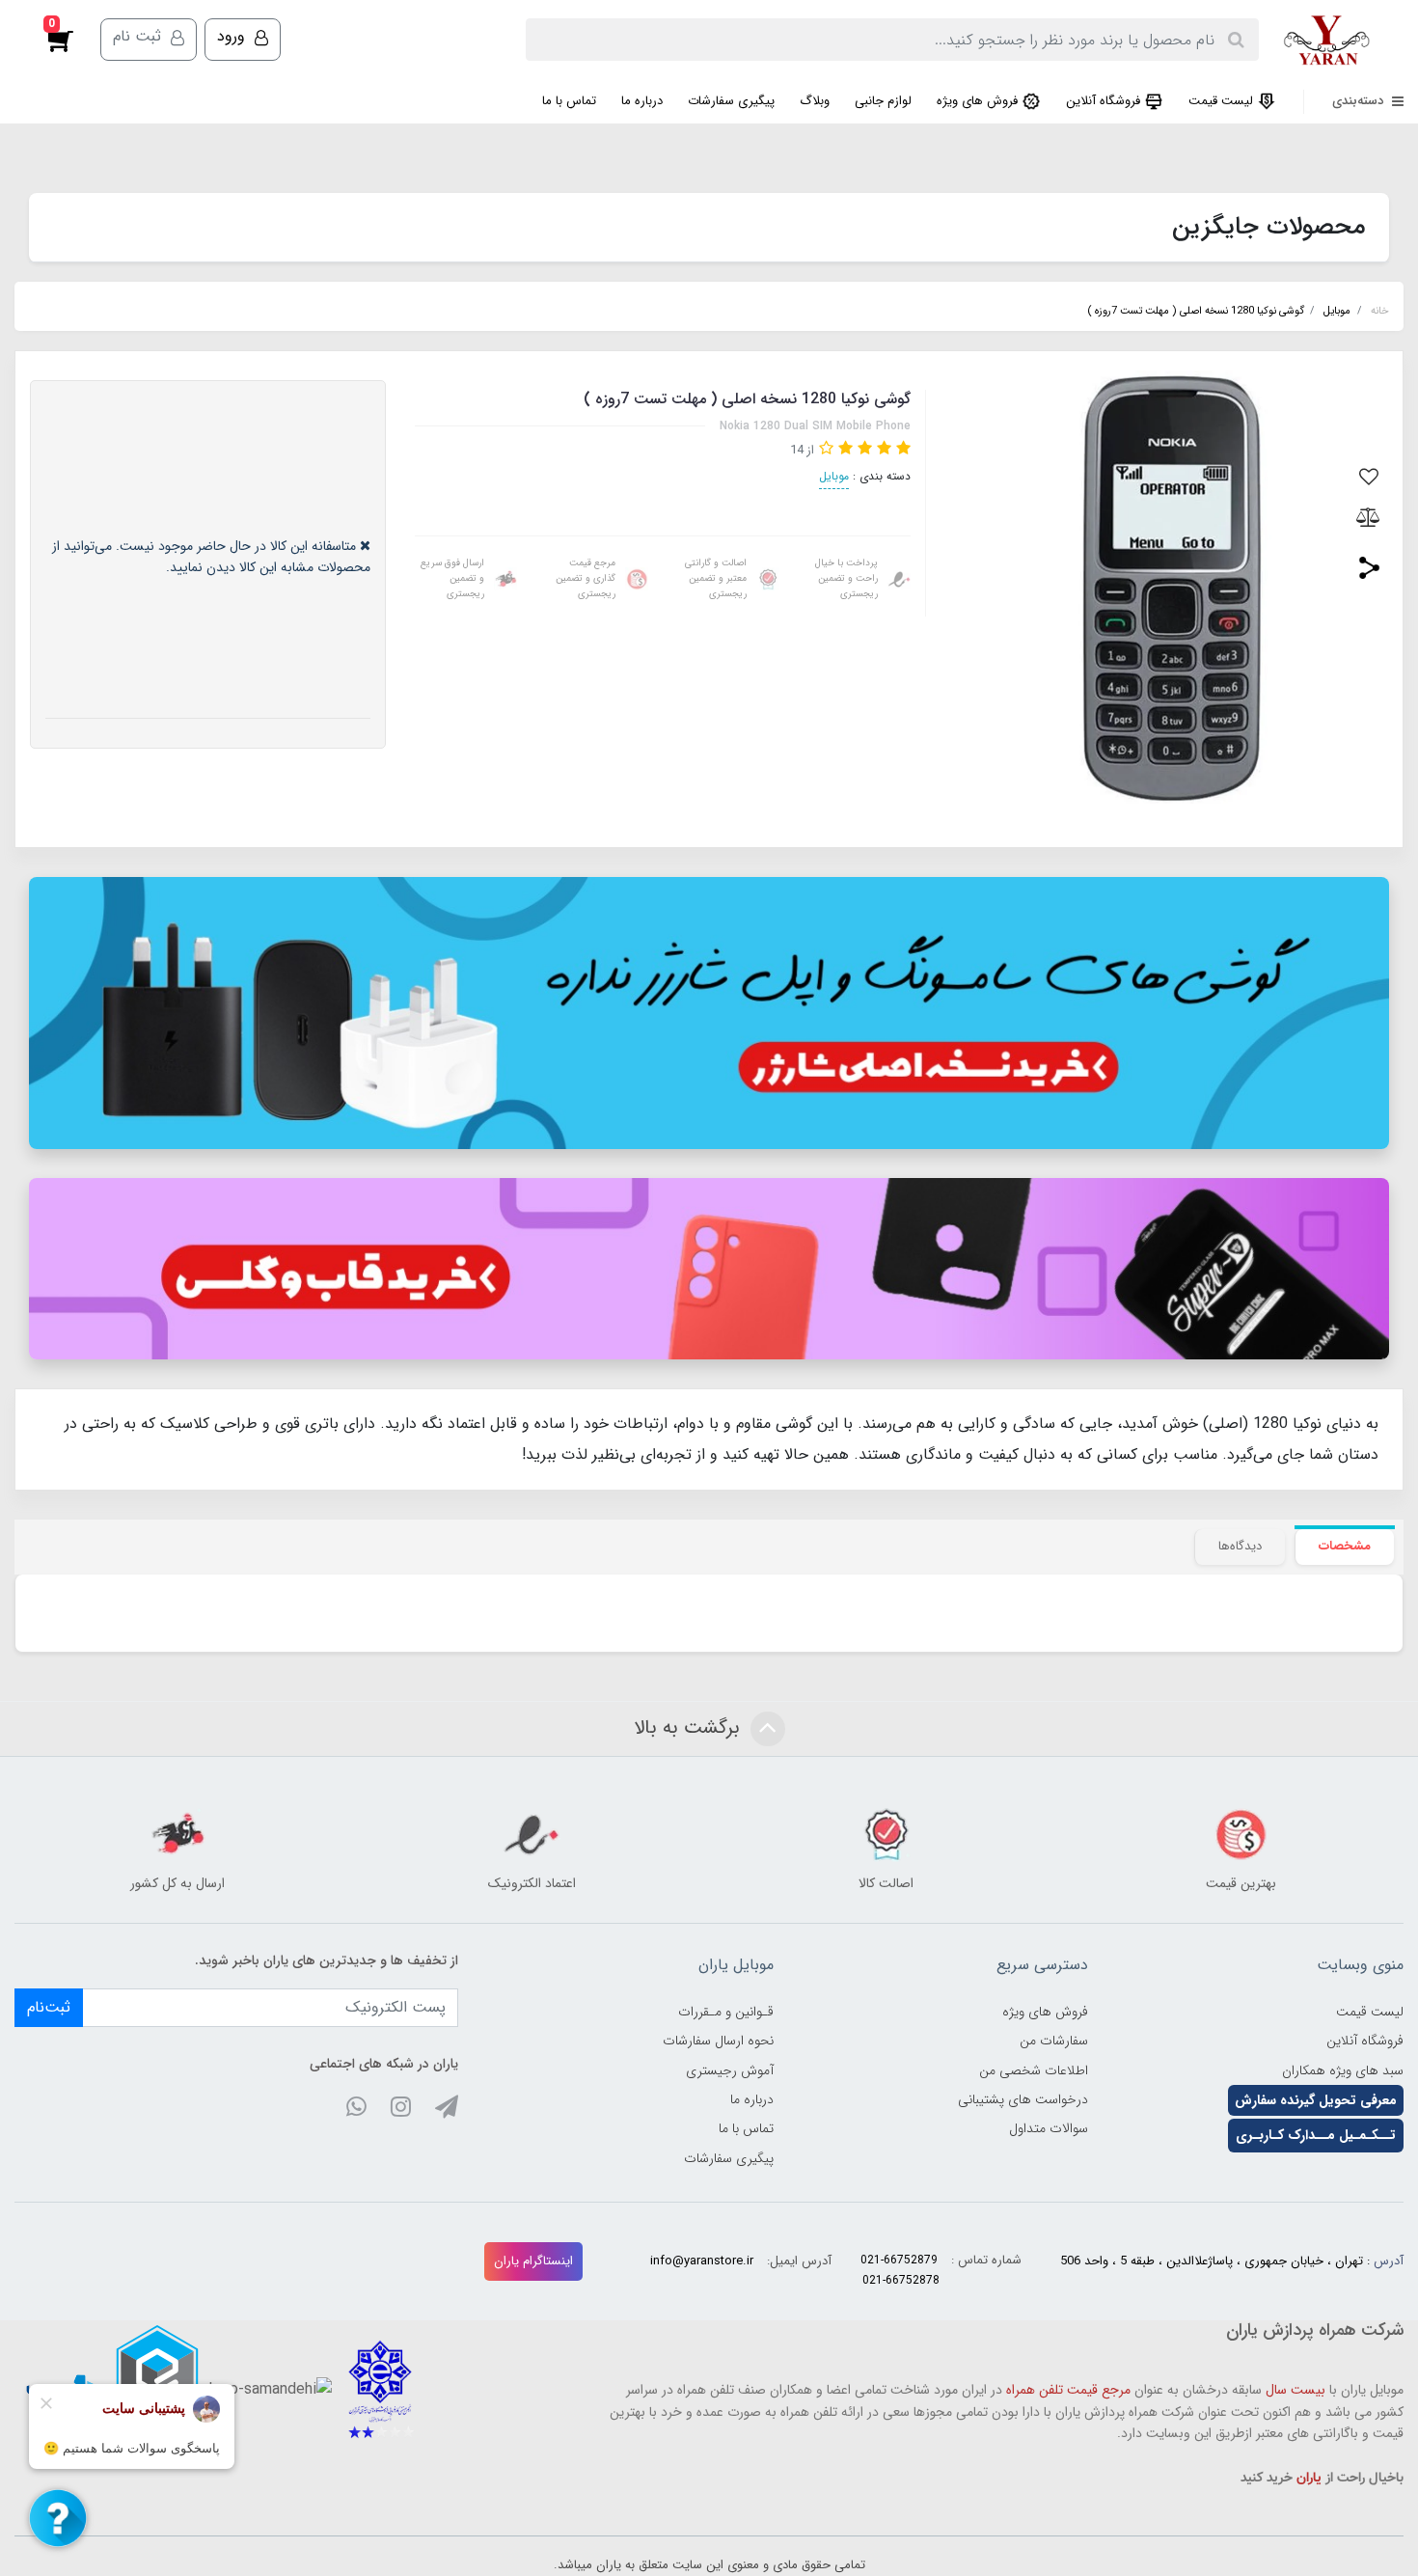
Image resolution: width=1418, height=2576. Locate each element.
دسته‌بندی (1360, 101)
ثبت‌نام (49, 2007)
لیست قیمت (1223, 101)
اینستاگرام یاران (533, 2261)
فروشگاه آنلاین (1105, 101)
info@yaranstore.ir (702, 2261)
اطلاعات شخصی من (1034, 2070)
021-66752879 (899, 2260)
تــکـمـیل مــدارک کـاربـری (1316, 2135)
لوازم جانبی (883, 101)
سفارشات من (1054, 2041)
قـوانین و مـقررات (726, 2012)
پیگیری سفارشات (731, 101)
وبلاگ (815, 101)
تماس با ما (569, 101)
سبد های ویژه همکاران (1343, 2070)
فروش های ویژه (979, 101)
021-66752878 (901, 2280)
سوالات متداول (1049, 2128)
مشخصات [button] (1345, 1546)
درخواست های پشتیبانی (1023, 2099)
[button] (70, 40)
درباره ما (642, 101)
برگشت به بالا (690, 1727)
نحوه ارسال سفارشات (718, 2041)
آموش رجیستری (730, 2070)
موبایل (834, 476)
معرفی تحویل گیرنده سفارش (1316, 2100)
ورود (233, 36)
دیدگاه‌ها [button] (1240, 1546)
